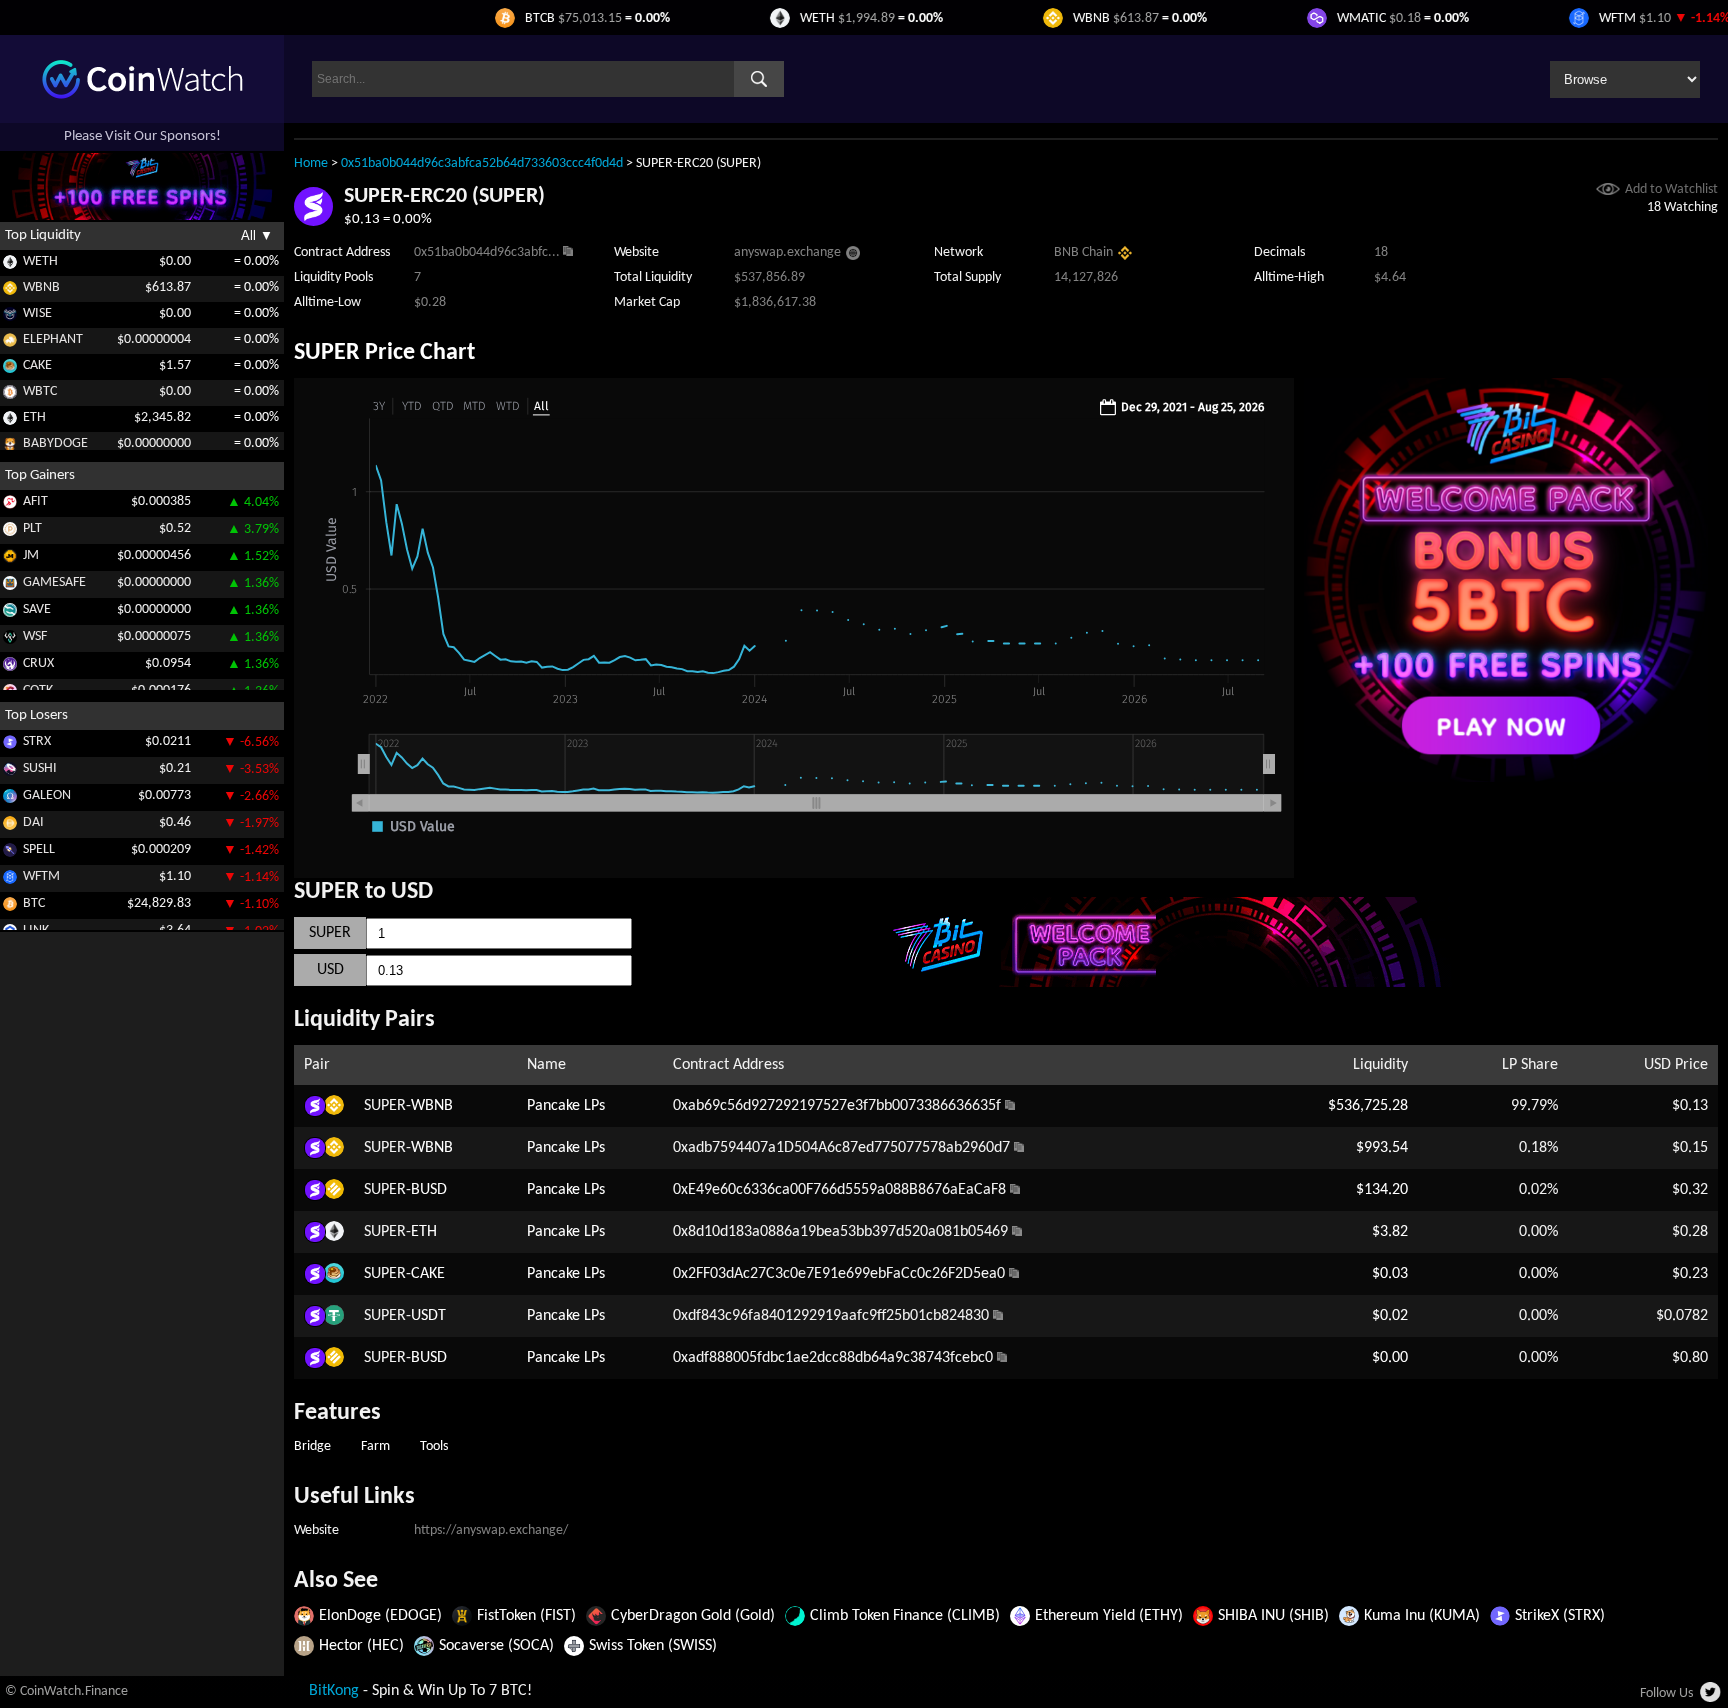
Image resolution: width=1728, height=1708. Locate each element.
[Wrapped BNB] (10, 291)
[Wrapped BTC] (10, 395)
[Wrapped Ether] (10, 265)
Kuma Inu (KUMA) (1422, 1616)
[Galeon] (10, 799)
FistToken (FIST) (526, 1616)
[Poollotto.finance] (10, 532)
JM (31, 555)
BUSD (429, 1190)
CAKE (37, 365)
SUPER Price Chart (384, 353)
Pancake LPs (566, 1106)
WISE (37, 313)
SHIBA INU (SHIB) (1273, 1616)
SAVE (37, 609)
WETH (40, 261)
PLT (32, 528)
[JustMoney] (10, 559)
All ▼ (257, 235)
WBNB (41, 287)
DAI (33, 822)
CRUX (38, 663)
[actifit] (10, 505)
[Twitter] (1711, 1698)
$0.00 (1390, 1358)
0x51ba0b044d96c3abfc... (487, 252)
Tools (434, 1446)
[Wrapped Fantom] (10, 880)
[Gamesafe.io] (10, 586)
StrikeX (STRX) (1560, 1616)
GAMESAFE (54, 582)
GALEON (47, 795)
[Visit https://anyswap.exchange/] (853, 256)
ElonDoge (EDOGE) (380, 1616)
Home (311, 163)
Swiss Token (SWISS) (653, 1646)
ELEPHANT (53, 339)
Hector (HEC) (361, 1646)
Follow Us (1666, 1693)
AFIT (35, 501)
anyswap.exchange (787, 252)
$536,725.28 (1368, 1106)
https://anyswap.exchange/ (491, 1530)
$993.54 (1382, 1148)
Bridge (312, 1446)
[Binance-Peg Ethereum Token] (10, 421)
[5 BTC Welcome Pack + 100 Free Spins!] (1506, 778)
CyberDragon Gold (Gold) (693, 1616)
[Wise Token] (10, 317)
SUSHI (40, 768)
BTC (34, 903)
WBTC (40, 391)
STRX (37, 741)
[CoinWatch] (142, 95)
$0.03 (1390, 1274)
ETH (34, 417)
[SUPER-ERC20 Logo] (313, 222)
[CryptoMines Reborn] (10, 667)
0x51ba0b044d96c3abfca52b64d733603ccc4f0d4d (482, 163)
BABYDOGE (55, 443)
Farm (375, 1446)
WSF (35, 636)
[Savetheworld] (10, 613)
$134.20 (1382, 1190)
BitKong (334, 1691)
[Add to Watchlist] (1608, 191)
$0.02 (1390, 1316)
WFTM (41, 876)
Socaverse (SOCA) (496, 1646)
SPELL (39, 849)
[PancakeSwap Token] (10, 369)
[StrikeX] (10, 745)
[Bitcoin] (10, 907)
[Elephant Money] (10, 343)
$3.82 (1390, 1232)
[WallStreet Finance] (10, 640)
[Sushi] (10, 772)
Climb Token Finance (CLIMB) (905, 1616)
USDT (428, 1316)
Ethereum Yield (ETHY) (1109, 1616)
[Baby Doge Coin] (10, 447)
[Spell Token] (10, 853)
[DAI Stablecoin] (10, 826)
